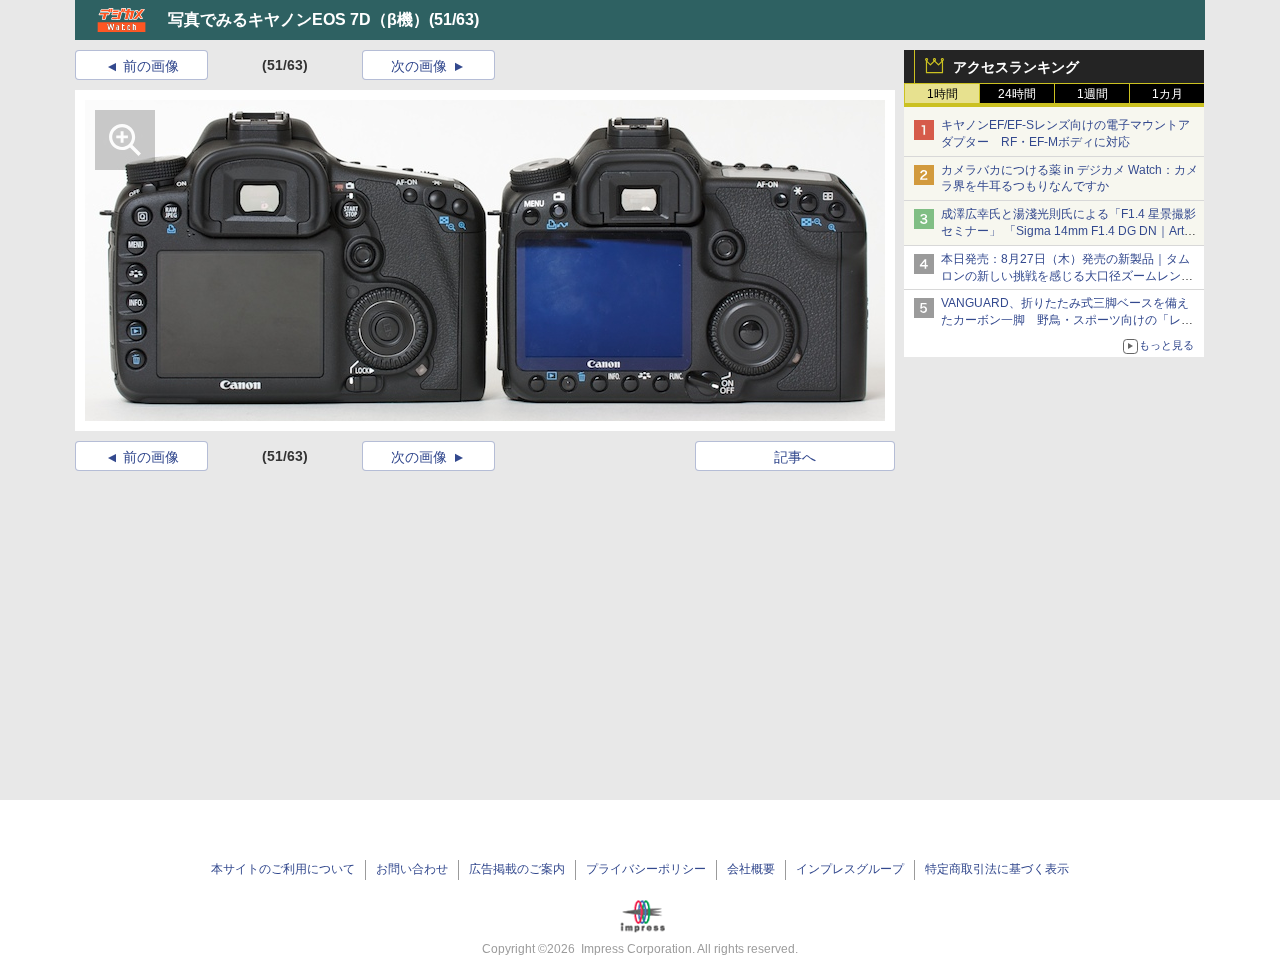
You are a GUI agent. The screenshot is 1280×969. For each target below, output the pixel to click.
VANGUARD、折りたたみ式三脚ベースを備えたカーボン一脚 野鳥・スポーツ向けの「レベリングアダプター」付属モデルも (1067, 320)
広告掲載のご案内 (517, 869)
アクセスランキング (1016, 67)
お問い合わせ (412, 869)
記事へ (795, 457)
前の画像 (151, 66)
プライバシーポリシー (646, 869)
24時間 (1017, 94)
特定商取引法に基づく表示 (997, 869)
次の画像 (419, 66)
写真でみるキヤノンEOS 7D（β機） (298, 19)
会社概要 (751, 869)
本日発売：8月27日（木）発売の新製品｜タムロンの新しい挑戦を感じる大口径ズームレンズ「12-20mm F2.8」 (1067, 276)
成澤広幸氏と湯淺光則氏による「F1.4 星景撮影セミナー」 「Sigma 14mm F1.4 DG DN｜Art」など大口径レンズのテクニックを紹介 (1068, 231)
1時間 (942, 94)
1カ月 (1167, 94)
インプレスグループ (850, 869)
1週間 (1092, 94)
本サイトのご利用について (283, 869)
